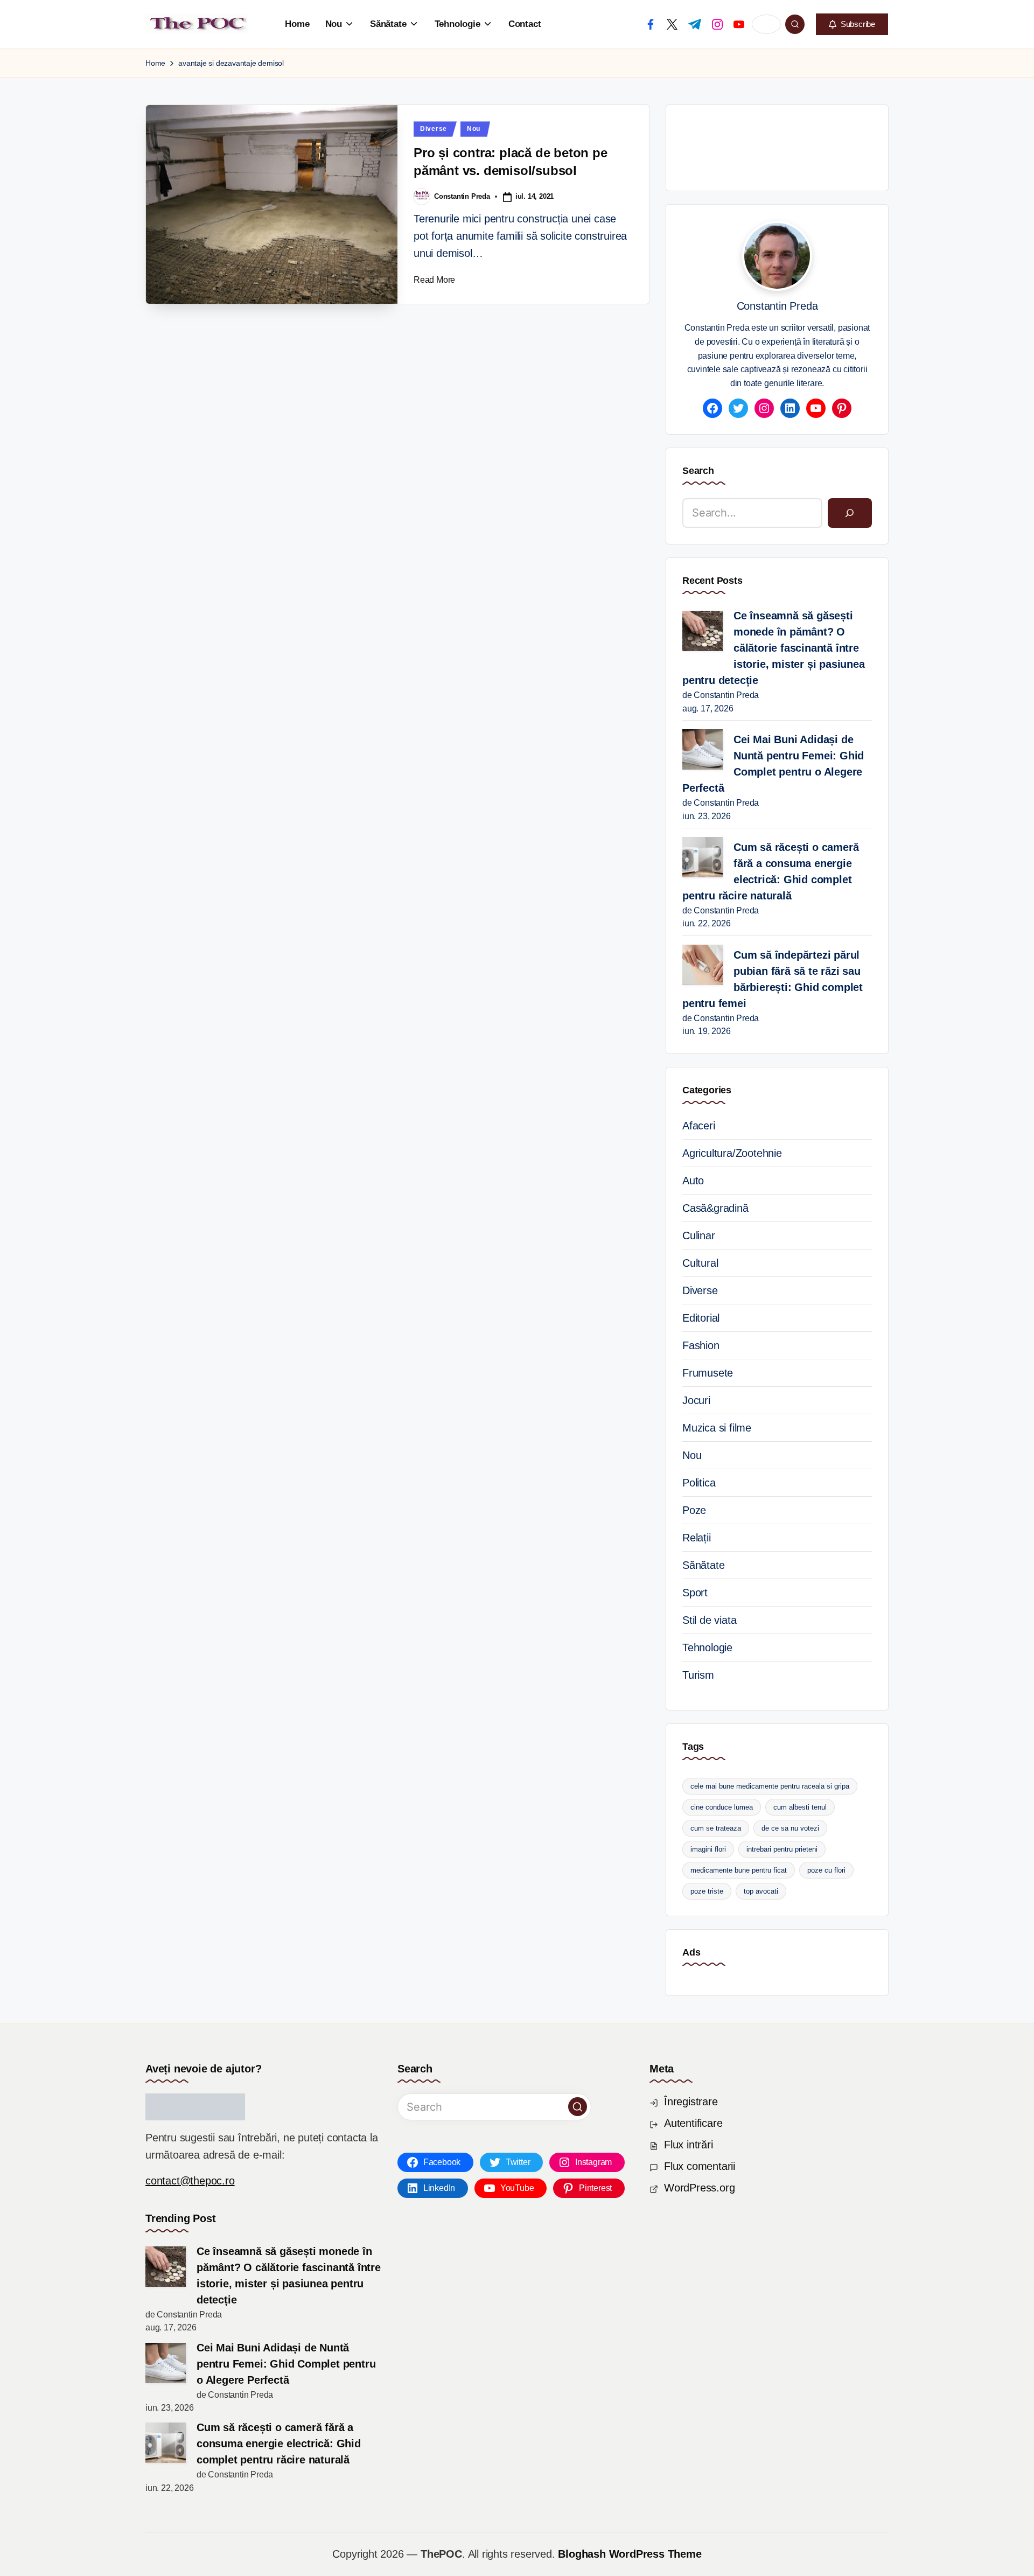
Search (698, 471)
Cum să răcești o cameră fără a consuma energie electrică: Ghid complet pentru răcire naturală (770, 871)
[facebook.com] (651, 24)
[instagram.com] (717, 24)
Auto (693, 1181)
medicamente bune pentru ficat (739, 1870)
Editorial (701, 1318)
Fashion (701, 1345)
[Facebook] (712, 408)
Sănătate (703, 1565)
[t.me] (695, 24)
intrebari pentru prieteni (782, 1849)
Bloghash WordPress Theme (630, 2554)
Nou (474, 129)
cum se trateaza (716, 1828)
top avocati (761, 1891)
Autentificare (693, 2123)
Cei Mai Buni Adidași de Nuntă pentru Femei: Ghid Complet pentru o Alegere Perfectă (773, 764)
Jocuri (696, 1400)
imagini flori (708, 1849)
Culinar (699, 1235)
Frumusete (708, 1373)
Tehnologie (707, 1647)
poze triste (707, 1891)
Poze (694, 1510)
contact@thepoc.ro (190, 2181)
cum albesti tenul (800, 1807)
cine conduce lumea (722, 1807)
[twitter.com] (672, 24)
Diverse (434, 129)
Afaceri (699, 1126)
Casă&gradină (715, 1208)
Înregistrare (691, 2102)
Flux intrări (689, 2145)
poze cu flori (826, 1870)
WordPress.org (699, 2188)
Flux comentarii (700, 2166)
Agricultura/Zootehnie (732, 1153)
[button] (852, 24)
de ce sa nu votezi (790, 1828)
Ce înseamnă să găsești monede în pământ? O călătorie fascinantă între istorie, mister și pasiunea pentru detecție (774, 648)
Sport (695, 1593)
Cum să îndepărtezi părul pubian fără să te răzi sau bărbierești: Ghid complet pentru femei (773, 979)
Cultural (700, 1263)
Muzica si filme (717, 1428)
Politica (699, 1483)
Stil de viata (709, 1620)
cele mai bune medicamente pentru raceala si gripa (770, 1786)
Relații (697, 1538)
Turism (698, 1675)
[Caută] (850, 513)
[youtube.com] (739, 24)
